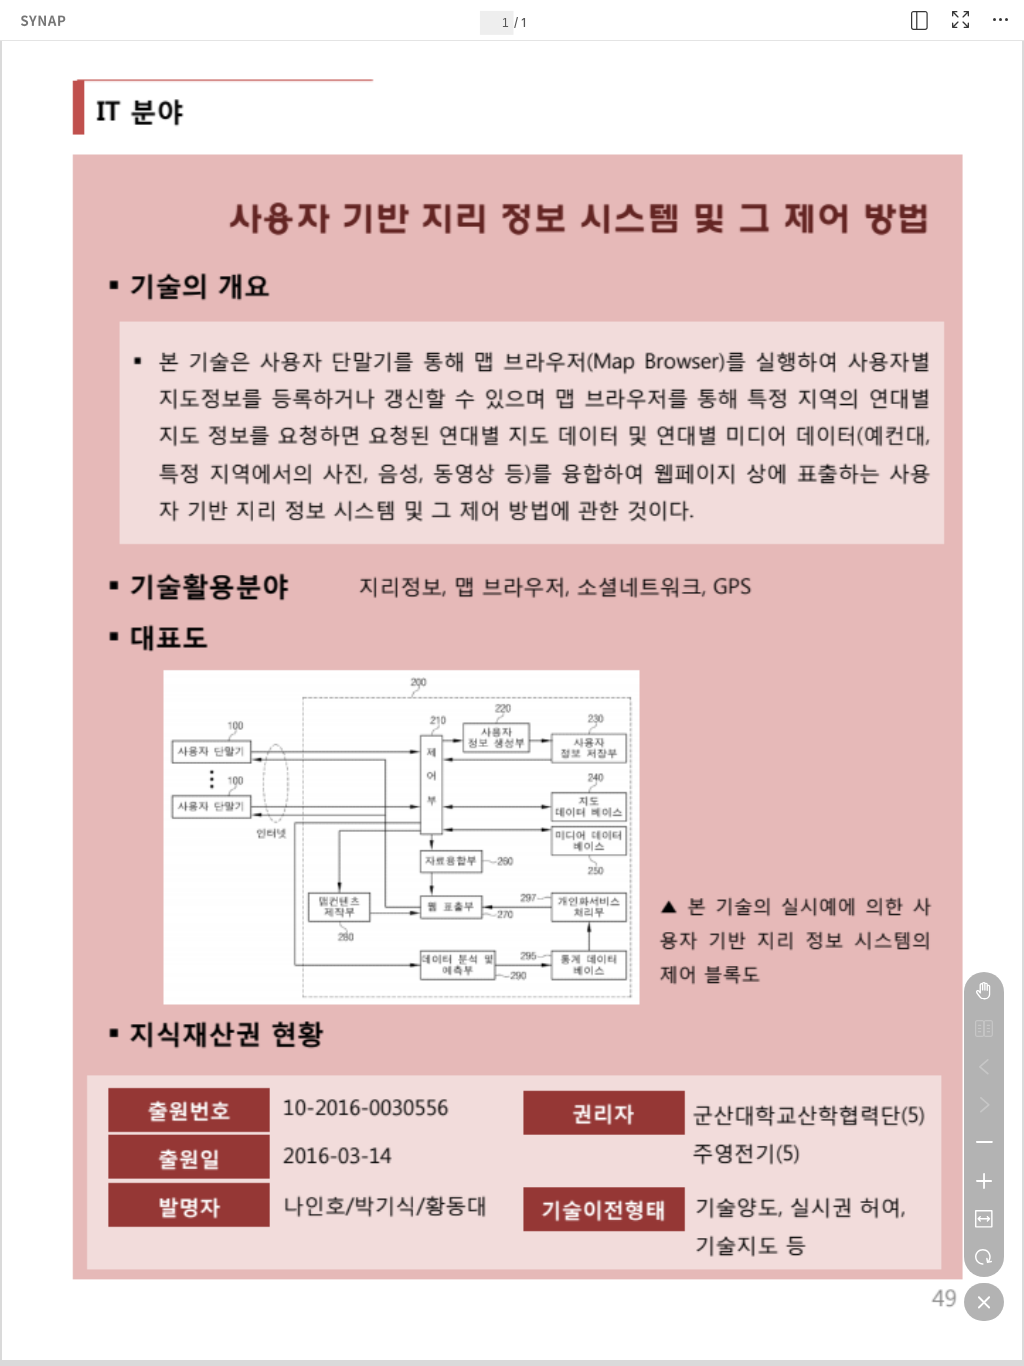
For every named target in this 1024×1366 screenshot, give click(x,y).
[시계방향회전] (984, 1257)
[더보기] (1000, 20)
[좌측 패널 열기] (920, 20)
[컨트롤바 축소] (984, 1302)
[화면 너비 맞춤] (984, 1219)
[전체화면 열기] (960, 20)
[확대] (984, 1181)
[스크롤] (984, 991)
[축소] (984, 1143)
